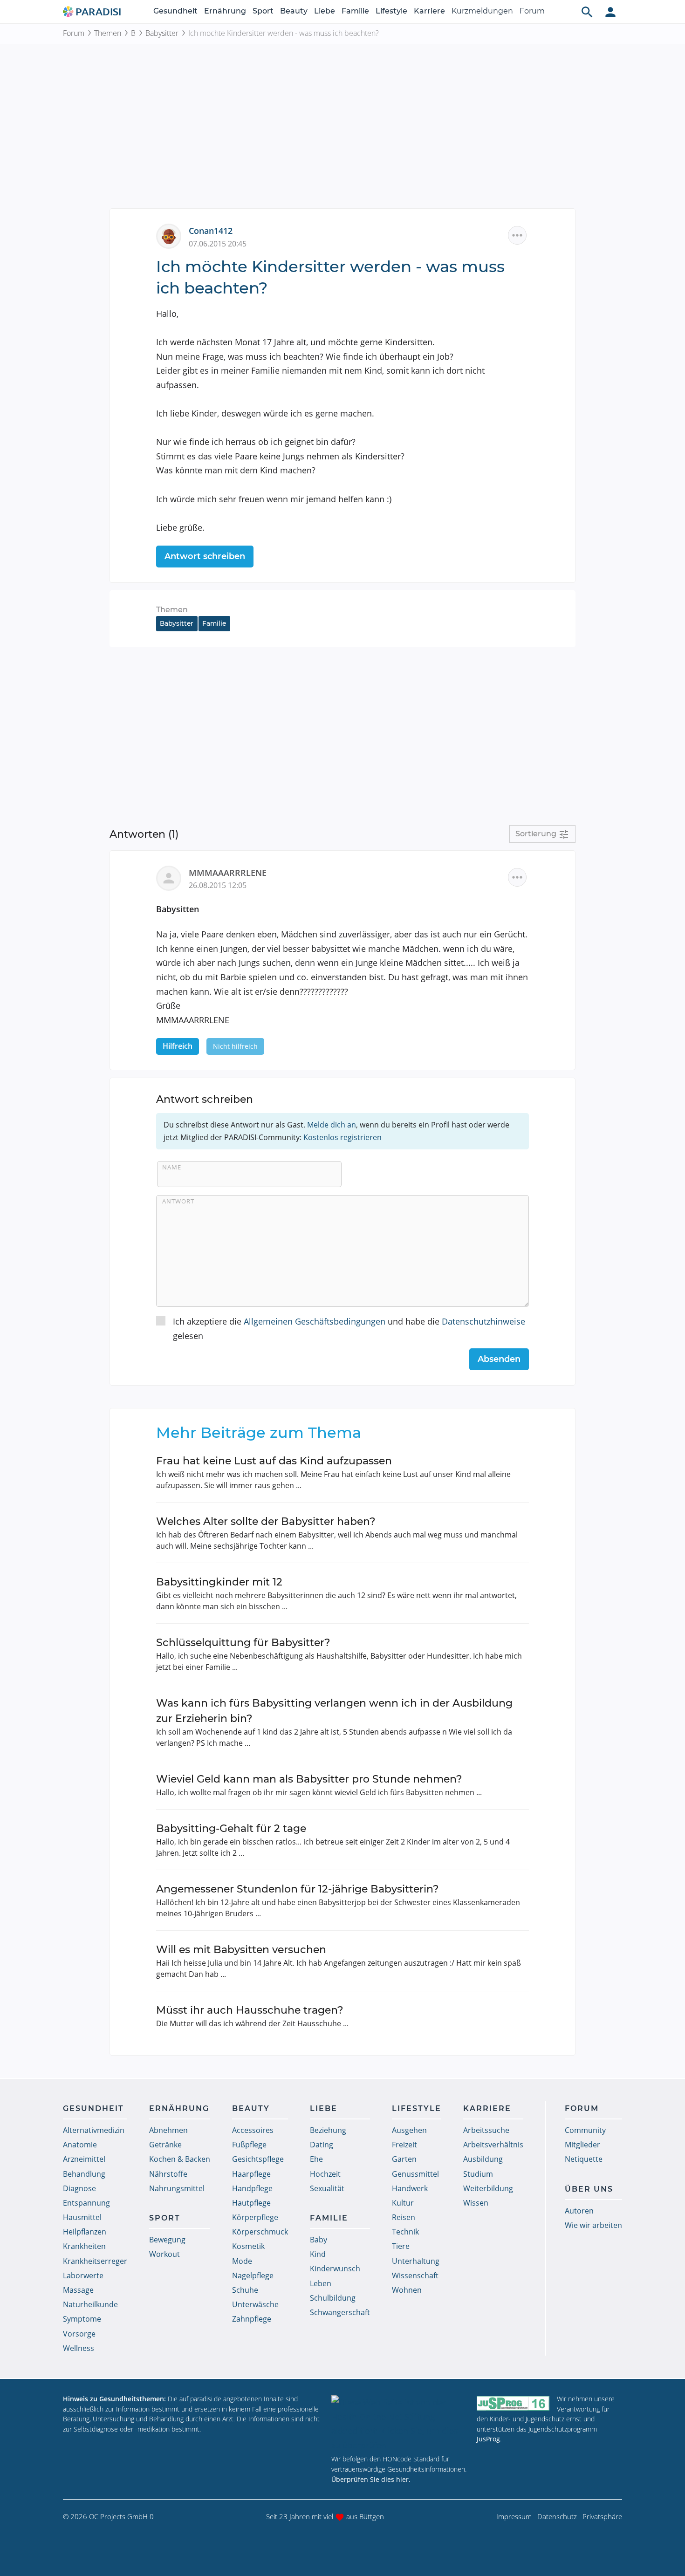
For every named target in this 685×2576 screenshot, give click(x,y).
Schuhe (245, 2290)
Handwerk (410, 2188)
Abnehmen (168, 2130)
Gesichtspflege (258, 2159)
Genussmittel (415, 2174)
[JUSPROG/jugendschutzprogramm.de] (513, 2403)
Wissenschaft (415, 2275)
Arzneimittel (84, 2159)
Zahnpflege (252, 2319)
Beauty (294, 11)
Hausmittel (82, 2217)
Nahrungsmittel (177, 2188)
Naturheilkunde (90, 2304)
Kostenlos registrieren (342, 1137)
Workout (164, 2254)
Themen (108, 33)
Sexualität (327, 2188)
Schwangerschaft (340, 2312)
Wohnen (407, 2290)
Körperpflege (255, 2217)
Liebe (325, 11)
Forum (532, 11)
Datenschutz (557, 2516)
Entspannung (86, 2203)
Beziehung (328, 2130)
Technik (405, 2232)
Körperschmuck (260, 2232)
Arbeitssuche (486, 2130)
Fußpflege (249, 2145)
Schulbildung (333, 2298)
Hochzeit (325, 2174)
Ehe (316, 2159)
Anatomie (80, 2145)
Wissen (476, 2203)
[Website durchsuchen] (587, 12)
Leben (321, 2283)
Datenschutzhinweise (483, 1321)
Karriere (429, 11)
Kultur (403, 2203)
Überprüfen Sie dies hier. (371, 2479)
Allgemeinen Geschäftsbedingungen (315, 1321)
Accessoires (253, 2130)
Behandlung (84, 2174)
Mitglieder (582, 2145)
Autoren (579, 2211)
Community (585, 2130)
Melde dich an (332, 1125)
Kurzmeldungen (482, 11)
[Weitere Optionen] (517, 235)
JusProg (488, 2439)
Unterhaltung (416, 2261)
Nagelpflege (253, 2275)
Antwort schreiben (205, 556)
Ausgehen (409, 2130)
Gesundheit (175, 11)
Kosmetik (248, 2246)
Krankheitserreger (95, 2261)
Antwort (178, 1201)
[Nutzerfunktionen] (610, 12)
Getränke (165, 2145)
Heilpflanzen (85, 2232)
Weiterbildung (488, 2188)
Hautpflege (251, 2203)
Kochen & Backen (180, 2159)
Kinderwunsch (335, 2269)
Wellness (79, 2348)
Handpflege (252, 2188)
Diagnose (79, 2188)
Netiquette (584, 2159)
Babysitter (162, 33)
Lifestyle (391, 11)
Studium (478, 2174)
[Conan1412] (172, 235)
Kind (318, 2254)
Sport (263, 11)
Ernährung (225, 11)
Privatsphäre (602, 2516)
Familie (355, 11)
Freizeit (404, 2145)
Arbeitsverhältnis (493, 2145)
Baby (319, 2240)
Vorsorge (79, 2334)
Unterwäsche (255, 2304)
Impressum (514, 2516)
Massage (78, 2290)
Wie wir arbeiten (593, 2225)
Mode (242, 2261)
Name (172, 1167)
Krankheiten (84, 2246)
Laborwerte (83, 2275)
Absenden (499, 1359)
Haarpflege (251, 2174)
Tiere (401, 2246)
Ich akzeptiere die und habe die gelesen (349, 1329)
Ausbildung (483, 2159)
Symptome (82, 2319)
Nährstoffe (168, 2174)
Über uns (589, 2189)
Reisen (404, 2217)
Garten (404, 2159)
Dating (322, 2145)
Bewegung (167, 2240)
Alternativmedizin (94, 2130)
